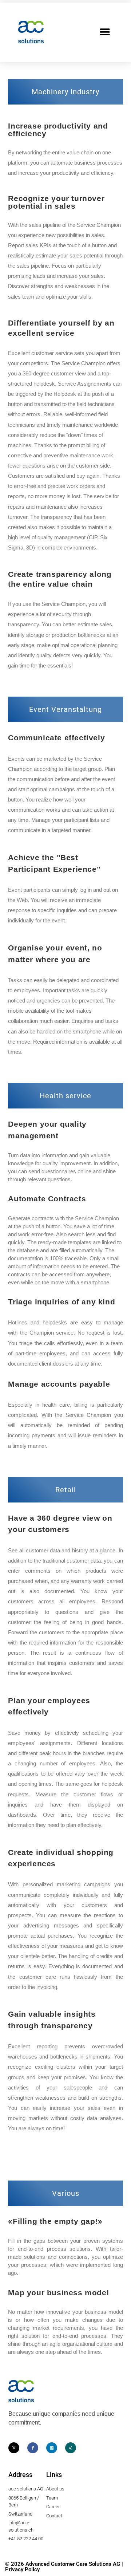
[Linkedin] (52, 2448)
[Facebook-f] (33, 2448)
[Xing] (71, 2448)
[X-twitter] (14, 2448)
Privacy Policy (22, 2569)
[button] (105, 32)
